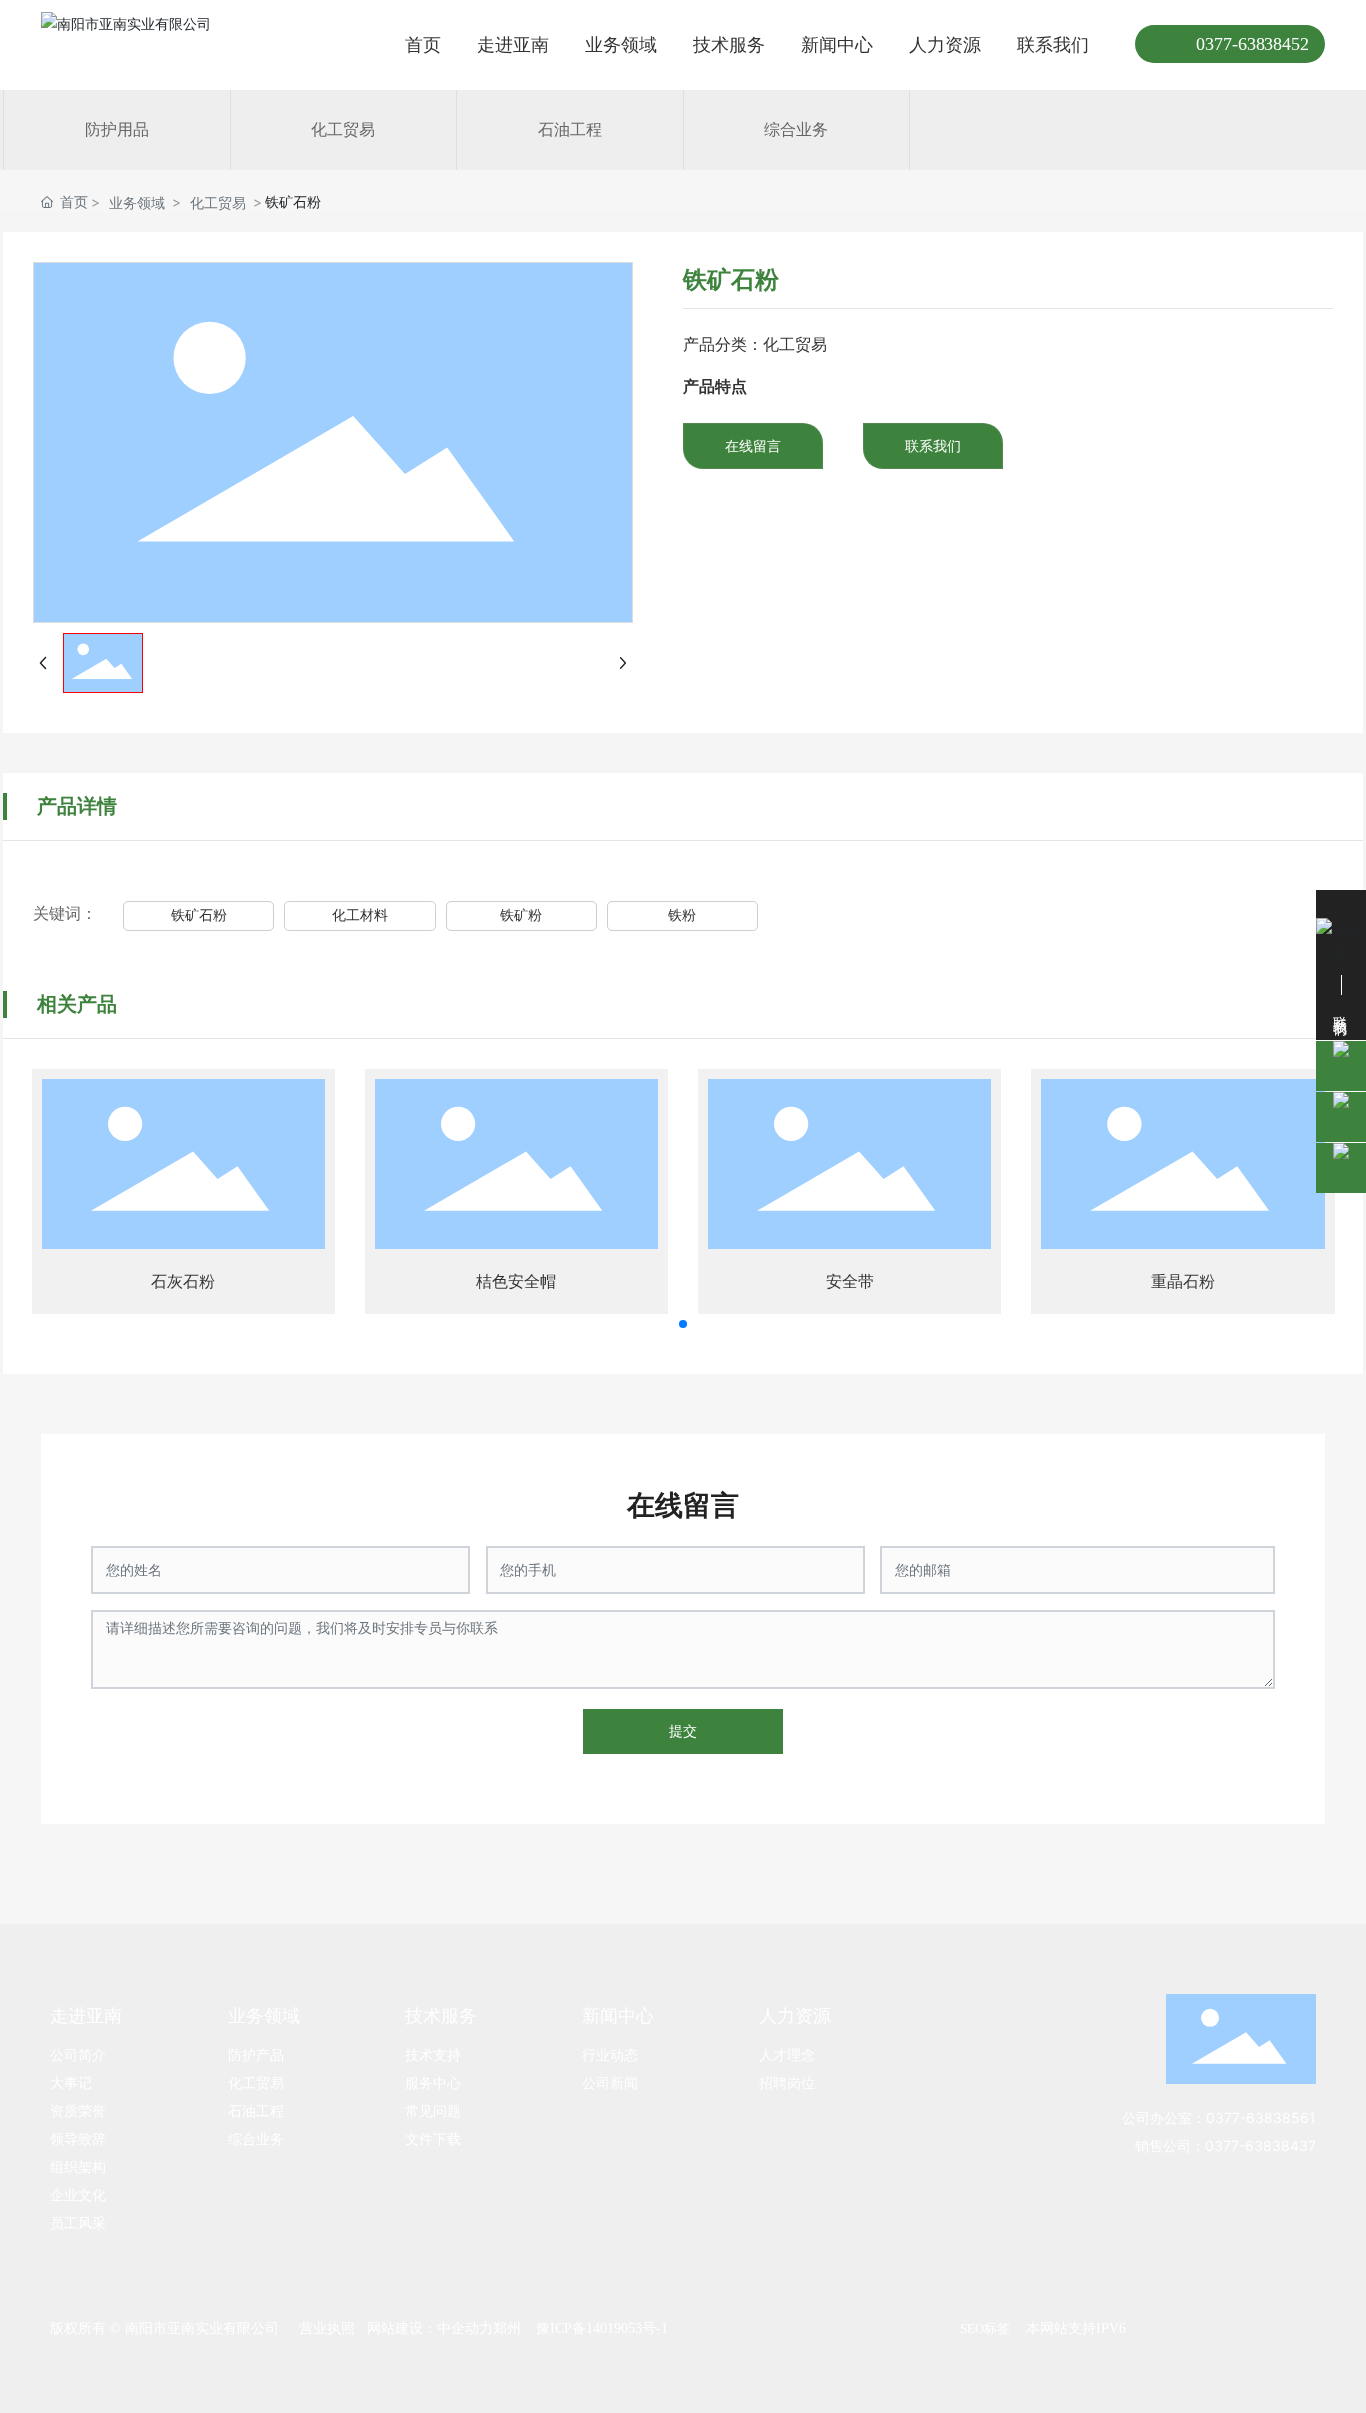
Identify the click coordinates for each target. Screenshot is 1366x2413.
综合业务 (796, 129)
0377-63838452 (1252, 44)
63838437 (1280, 2145)
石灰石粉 (183, 1281)
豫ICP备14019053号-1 (602, 2328)
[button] (683, 1324)
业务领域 (137, 202)
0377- (1226, 2117)
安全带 (850, 1281)
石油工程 (570, 129)
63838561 (1281, 2117)
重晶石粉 (1183, 1281)
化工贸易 (343, 129)
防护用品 (117, 129)
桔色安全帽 (516, 1281)
